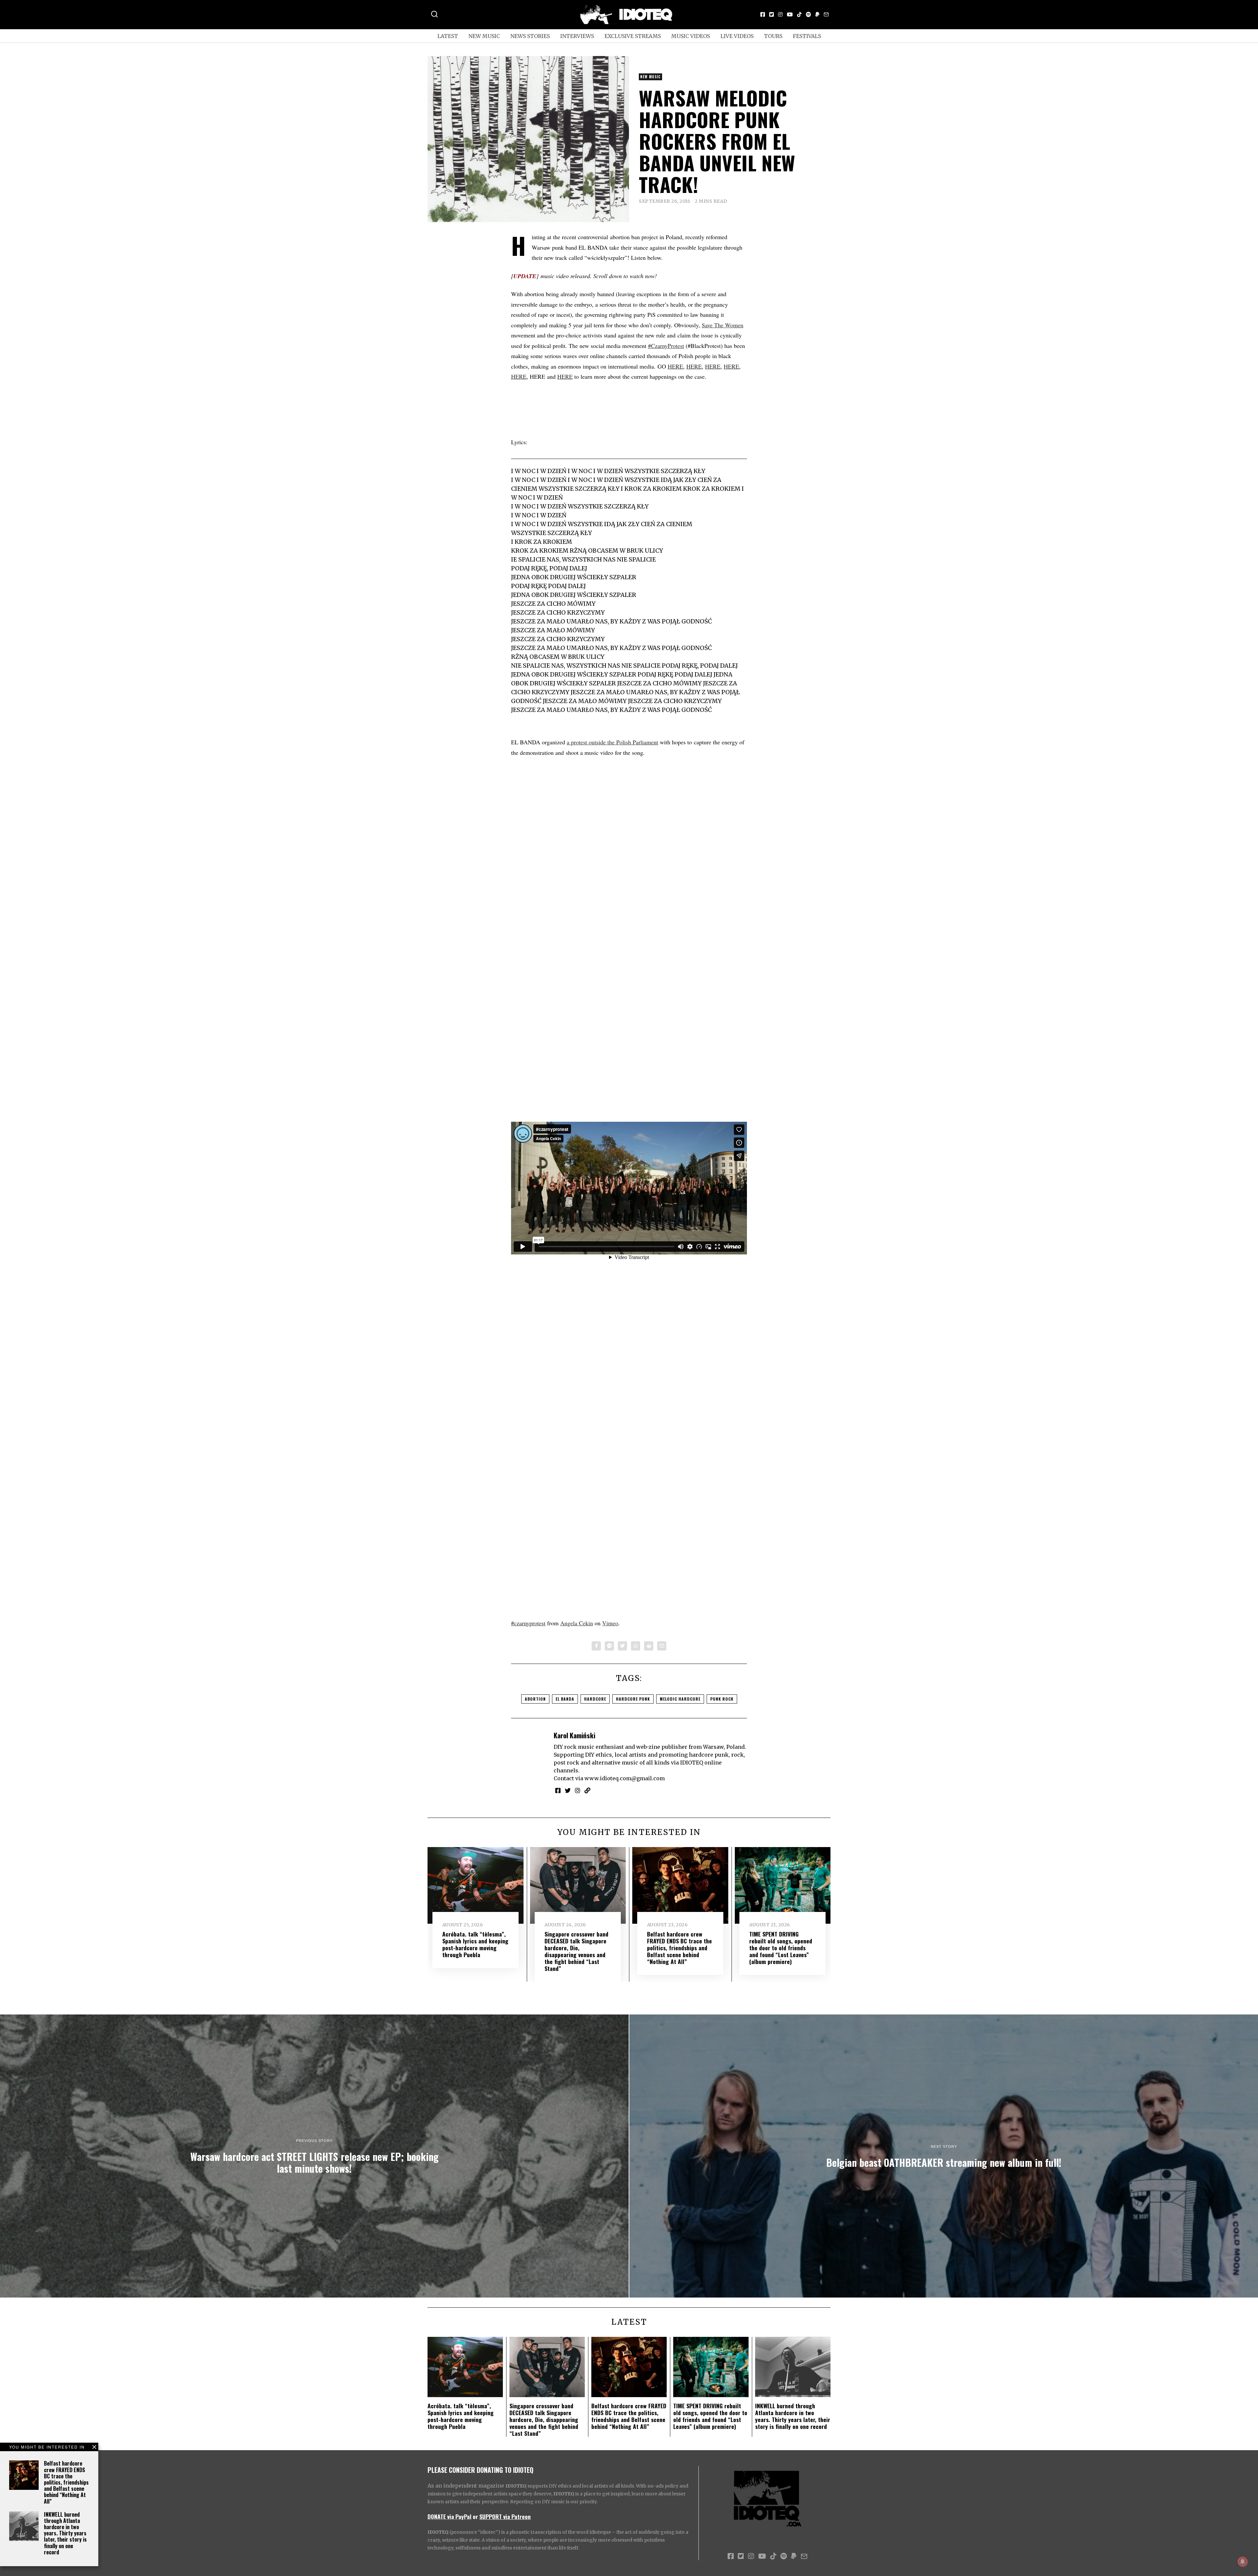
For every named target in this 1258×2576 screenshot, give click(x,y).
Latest (448, 36)
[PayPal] (817, 14)
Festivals (807, 36)
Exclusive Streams (633, 36)
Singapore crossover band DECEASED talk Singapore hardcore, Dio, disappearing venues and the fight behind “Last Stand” (576, 1951)
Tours (773, 36)
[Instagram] (780, 14)
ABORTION (535, 1699)
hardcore (595, 1699)
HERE (675, 366)
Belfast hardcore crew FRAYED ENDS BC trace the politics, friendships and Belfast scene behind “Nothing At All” (66, 2482)
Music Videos (691, 36)
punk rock (722, 1699)
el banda (565, 1699)
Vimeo (610, 1623)
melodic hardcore (680, 1699)
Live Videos (737, 36)
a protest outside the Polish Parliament (612, 742)
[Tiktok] (799, 14)
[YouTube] (790, 14)
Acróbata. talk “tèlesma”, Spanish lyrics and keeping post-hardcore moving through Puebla (475, 1944)
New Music (484, 36)
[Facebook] (763, 14)
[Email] (826, 14)
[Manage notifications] (1243, 2562)
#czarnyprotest (528, 1623)
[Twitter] (772, 14)
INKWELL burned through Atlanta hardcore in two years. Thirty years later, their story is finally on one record (65, 2533)
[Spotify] (809, 14)
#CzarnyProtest (666, 346)
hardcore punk (633, 1699)
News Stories (530, 36)
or (475, 2516)
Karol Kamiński (574, 1735)
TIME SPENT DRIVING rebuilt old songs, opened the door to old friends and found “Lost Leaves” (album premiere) (781, 1948)
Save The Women (723, 325)
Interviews (577, 36)
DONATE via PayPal (449, 2516)
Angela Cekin (577, 1623)
